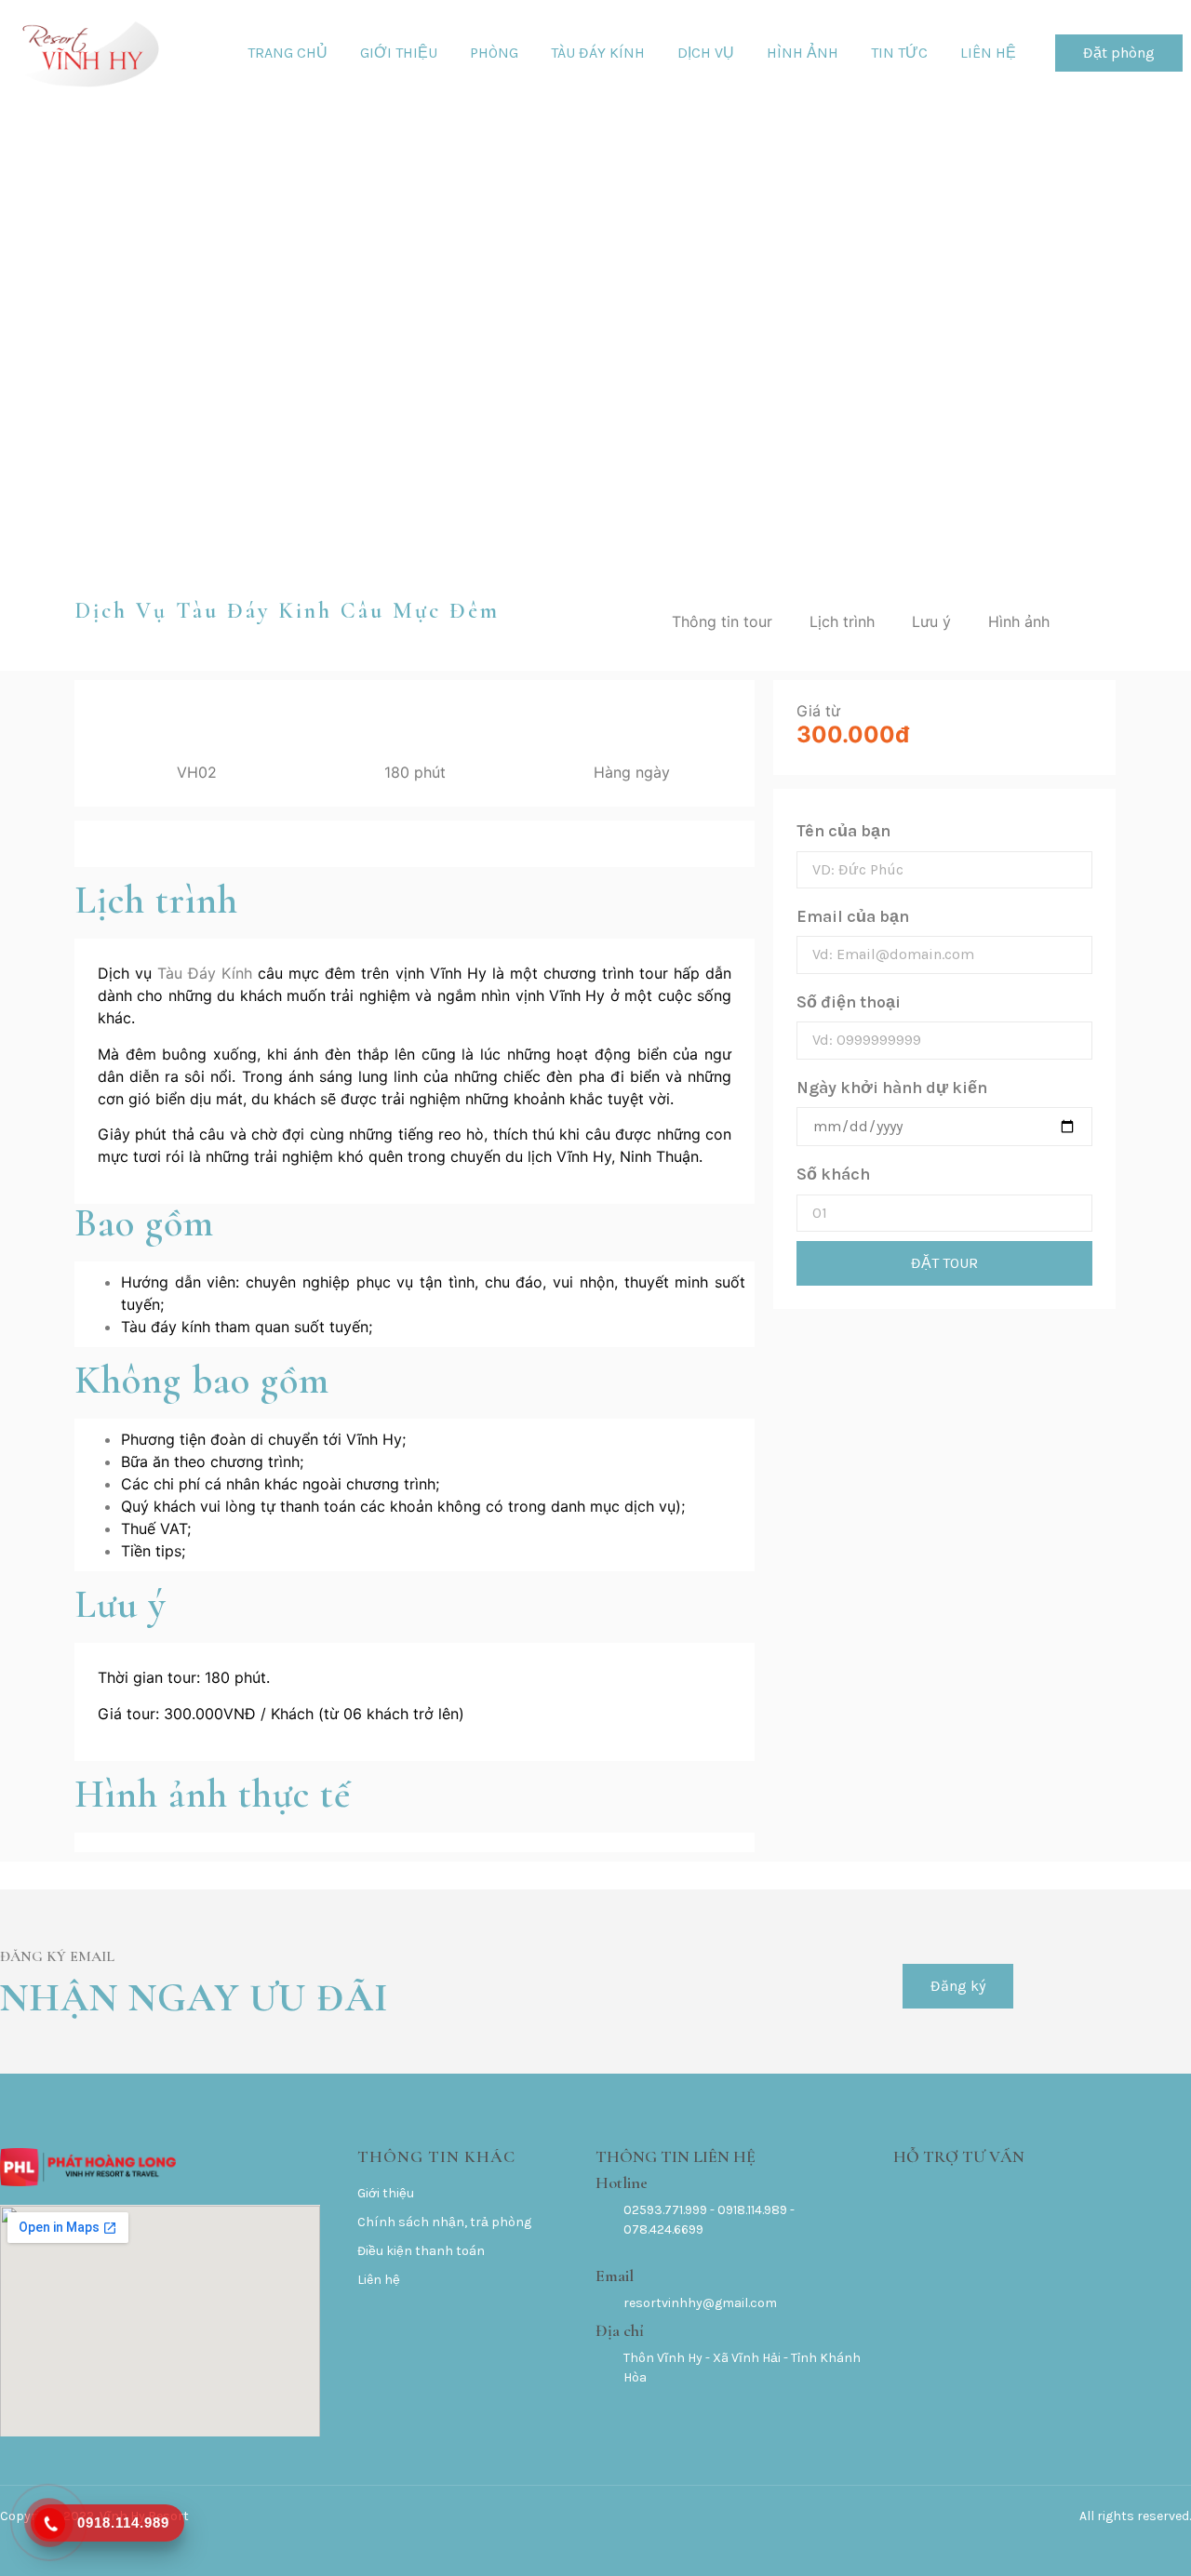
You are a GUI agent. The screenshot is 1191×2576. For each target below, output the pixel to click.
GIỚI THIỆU (399, 53)
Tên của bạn (843, 831)
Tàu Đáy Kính (205, 973)
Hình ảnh (1019, 621)
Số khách (833, 1174)
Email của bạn (853, 916)
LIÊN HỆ (988, 53)
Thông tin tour (722, 621)
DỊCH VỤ (706, 53)
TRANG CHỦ (288, 53)
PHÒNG (494, 53)
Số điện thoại (849, 1002)
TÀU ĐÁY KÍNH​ (598, 53)
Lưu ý (931, 621)
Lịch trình (842, 621)
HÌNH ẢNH (803, 53)
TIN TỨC (899, 53)
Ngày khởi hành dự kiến (892, 1088)
